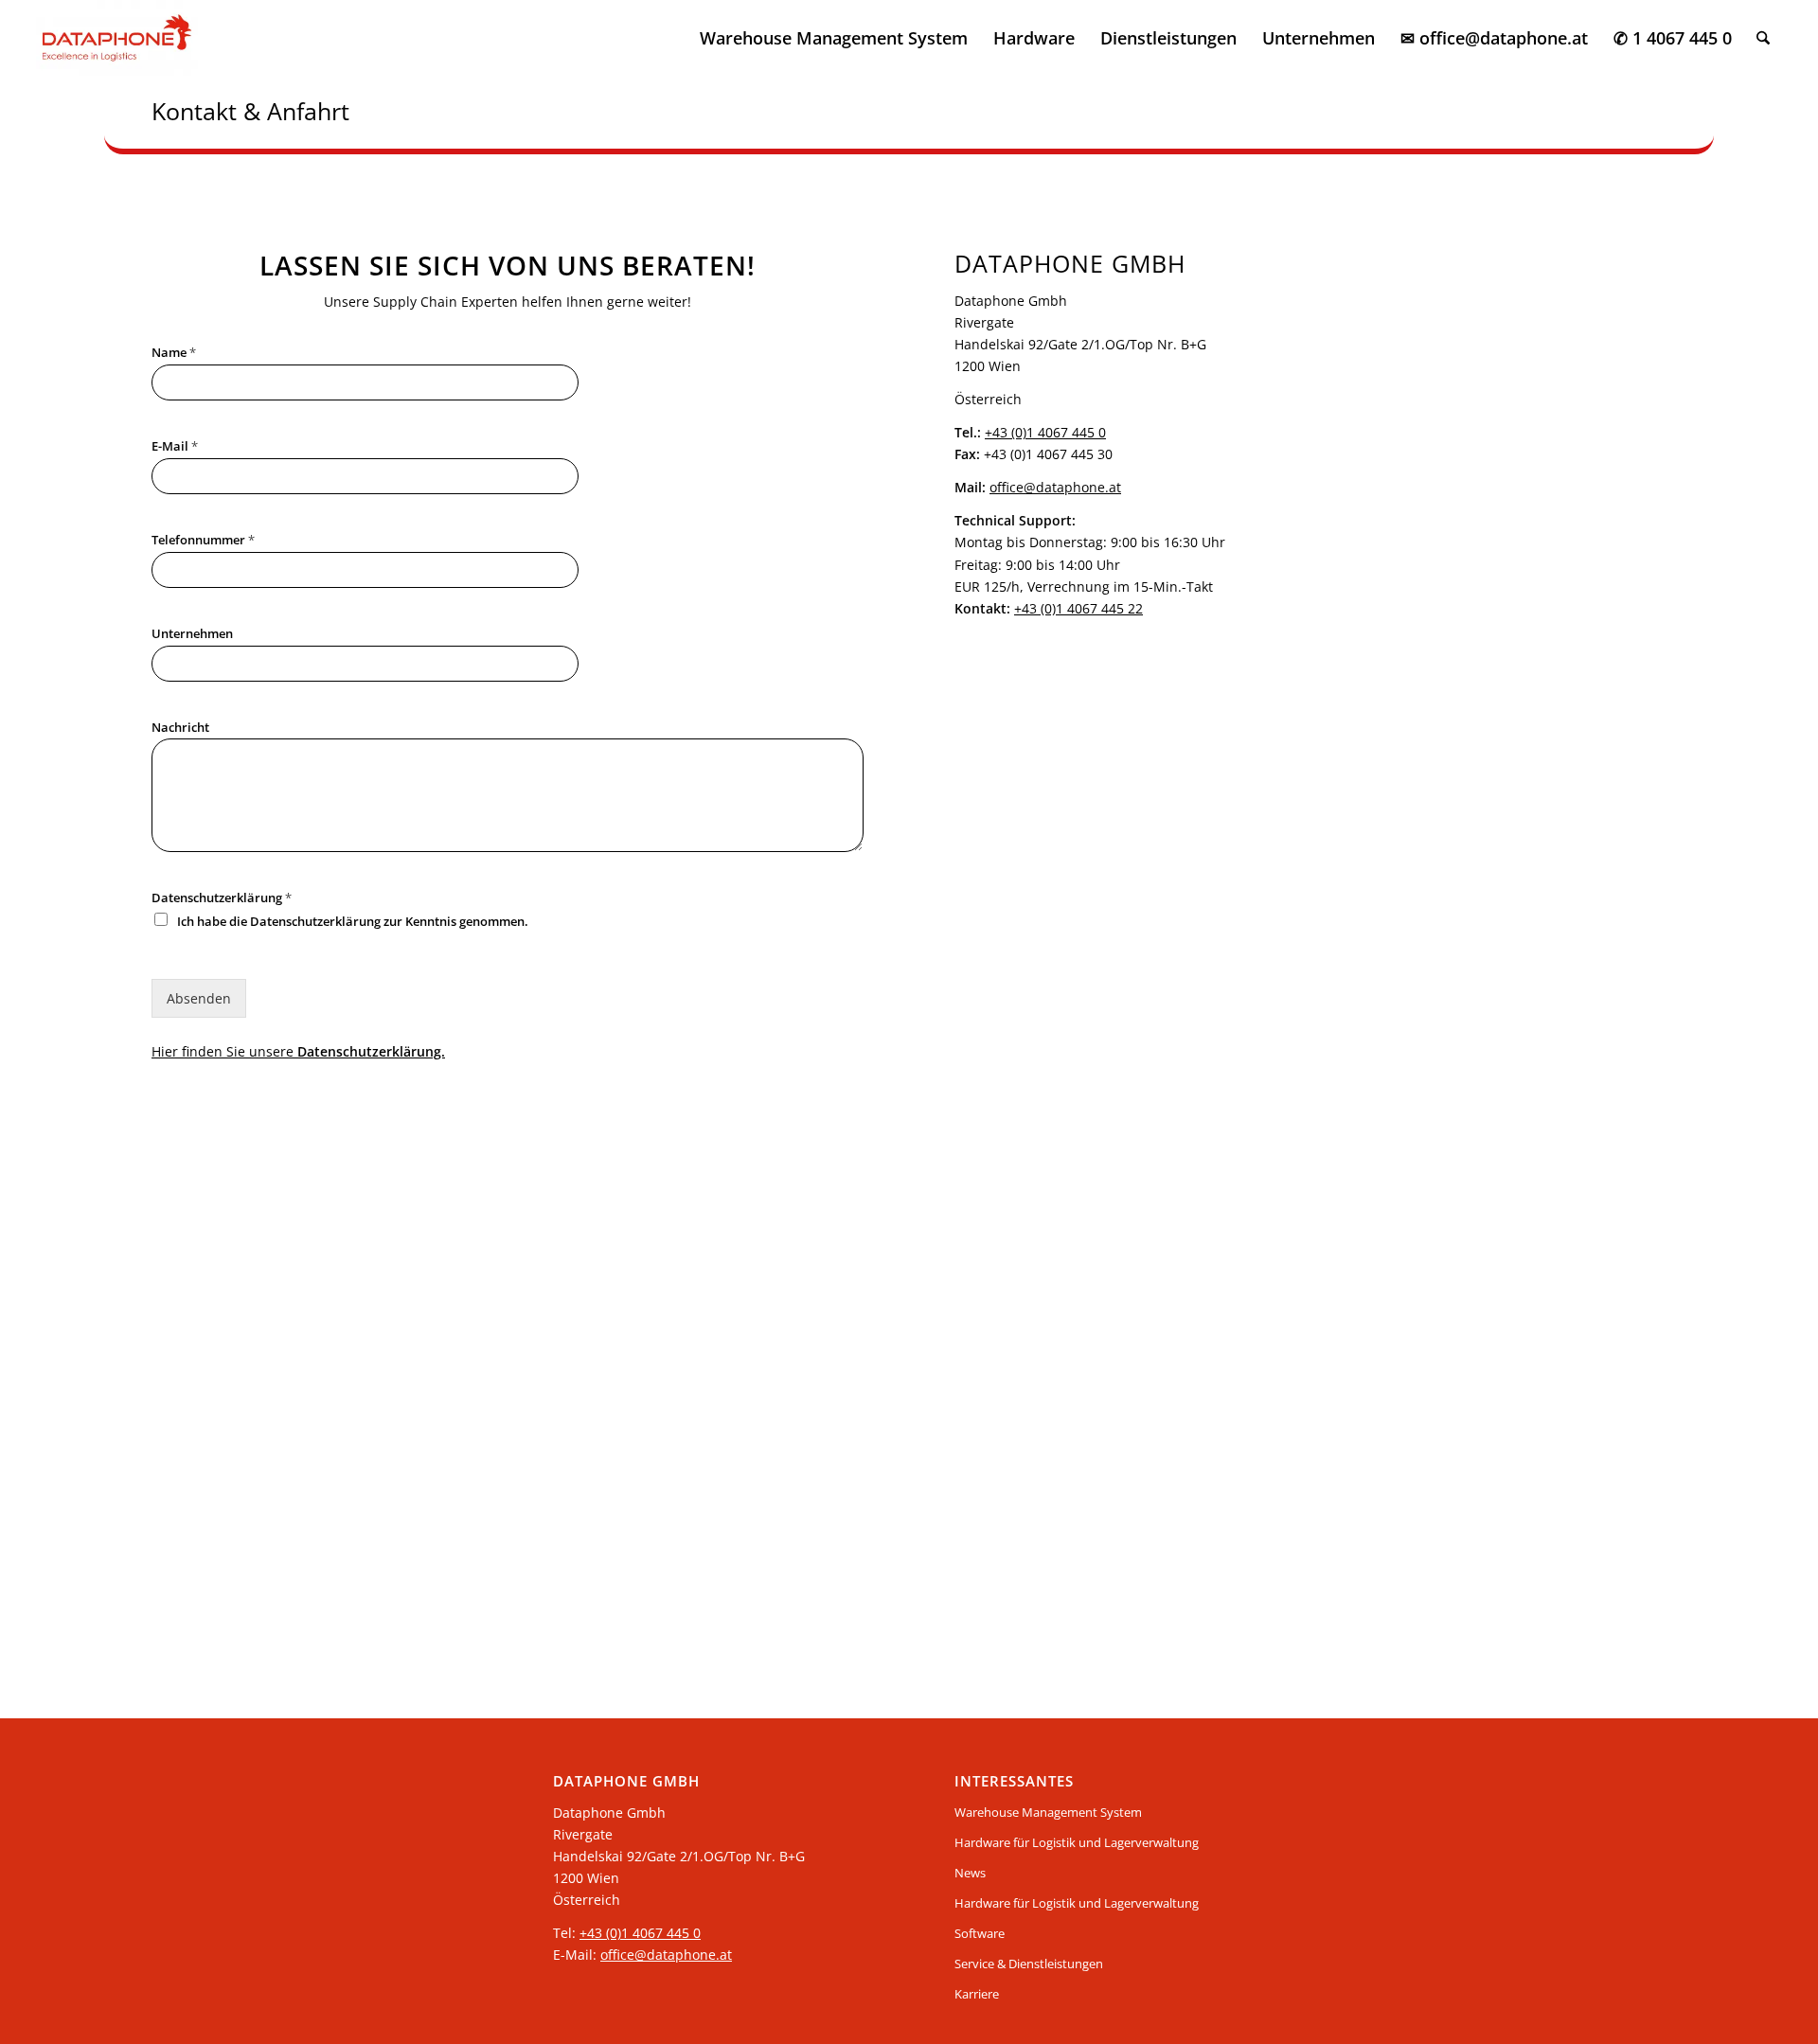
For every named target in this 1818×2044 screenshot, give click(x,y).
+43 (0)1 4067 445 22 (1078, 608)
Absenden (199, 998)
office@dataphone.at (1055, 487)
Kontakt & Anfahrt (250, 111)
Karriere (977, 1994)
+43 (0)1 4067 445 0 (1045, 432)
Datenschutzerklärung (222, 898)
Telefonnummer (203, 540)
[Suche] (1763, 38)
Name (174, 353)
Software (980, 1933)
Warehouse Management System (1048, 1812)
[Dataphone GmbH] (116, 38)
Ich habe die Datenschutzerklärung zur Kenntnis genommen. (353, 921)
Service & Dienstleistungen (1029, 1964)
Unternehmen (192, 634)
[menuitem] (834, 38)
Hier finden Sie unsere (298, 1051)
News (970, 1873)
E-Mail (175, 446)
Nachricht (180, 728)
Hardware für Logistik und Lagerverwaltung (1077, 1842)
